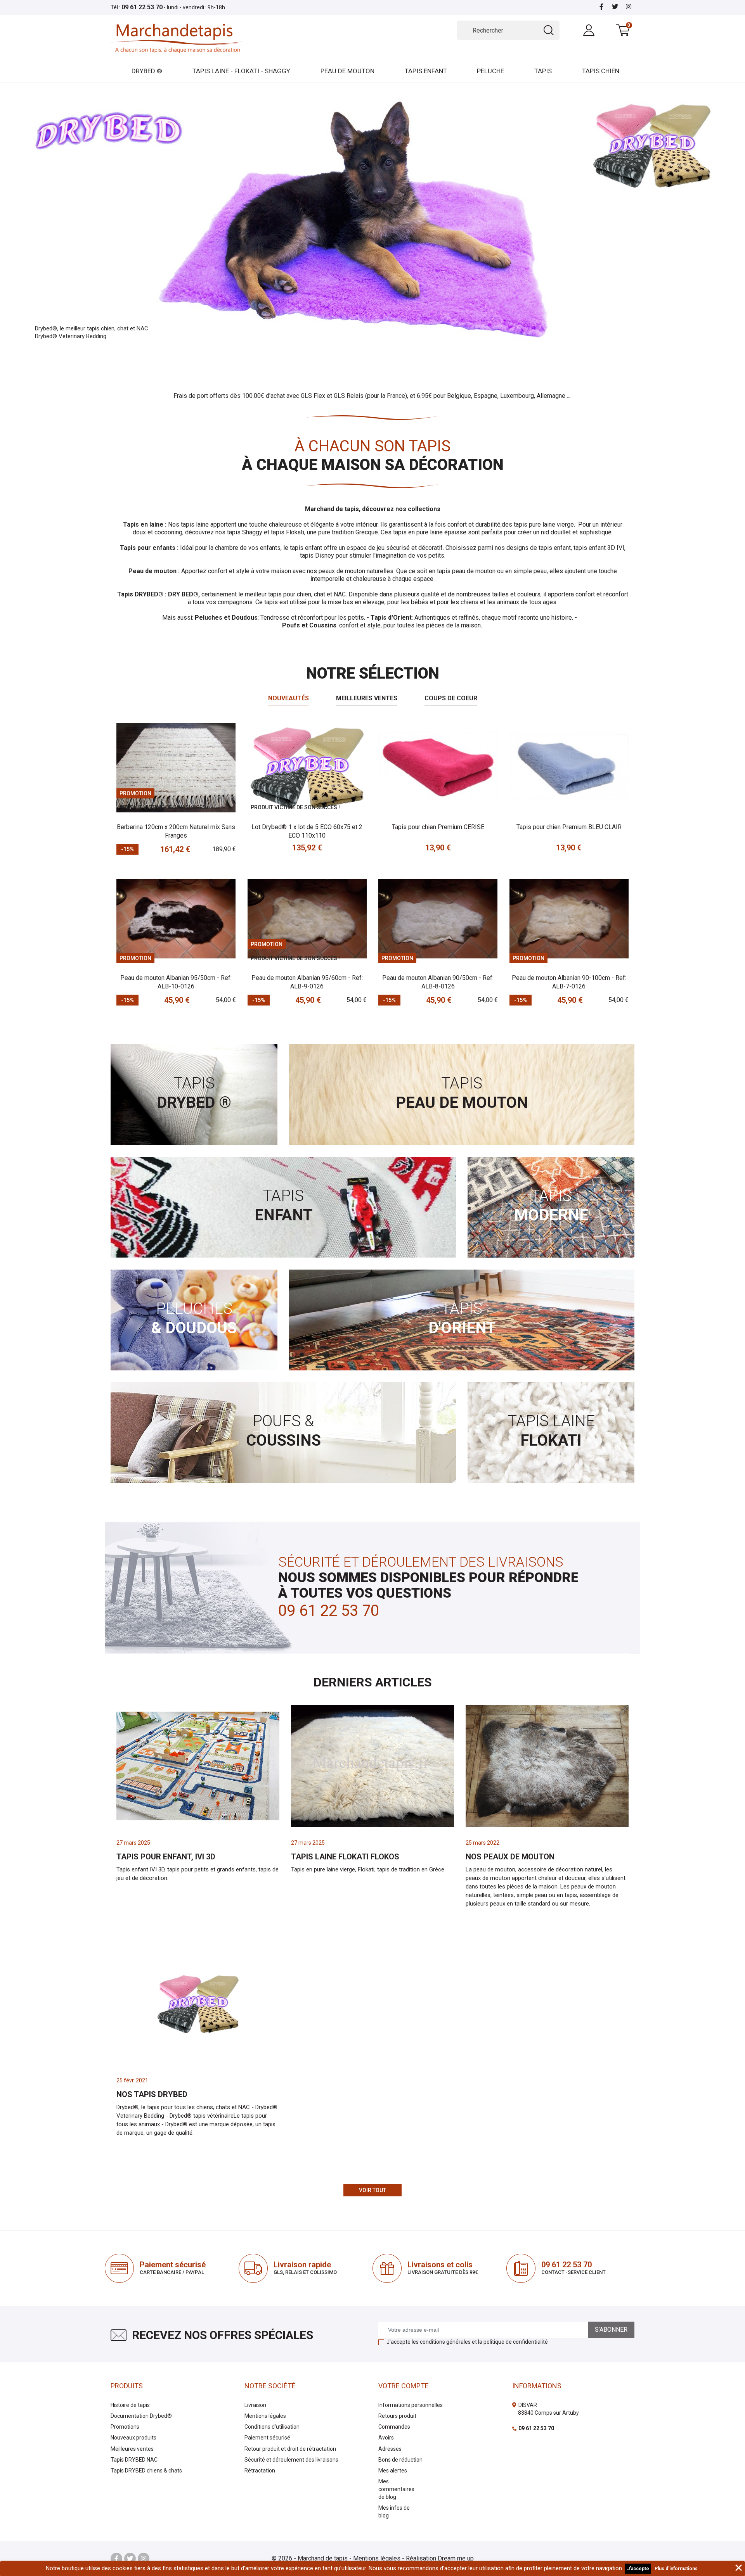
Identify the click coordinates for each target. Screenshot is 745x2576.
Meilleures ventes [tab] (367, 698)
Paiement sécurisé (267, 2438)
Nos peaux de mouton (510, 1857)
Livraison (255, 2405)
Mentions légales (265, 2416)
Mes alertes (393, 2471)
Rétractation (260, 2471)
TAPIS (543, 71)
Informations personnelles (411, 2405)
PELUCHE (490, 71)
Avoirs (386, 2438)
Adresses (390, 2449)
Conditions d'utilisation (272, 2427)
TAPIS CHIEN (601, 71)
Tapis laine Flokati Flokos (345, 1857)
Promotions (125, 2427)
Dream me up (456, 2558)
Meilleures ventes (132, 2449)
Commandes (394, 2427)
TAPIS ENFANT (426, 71)
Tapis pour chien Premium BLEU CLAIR (569, 827)
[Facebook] (601, 7)
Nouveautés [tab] (288, 698)
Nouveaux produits (133, 2438)
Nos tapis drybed (152, 2094)
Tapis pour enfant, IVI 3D (166, 1857)
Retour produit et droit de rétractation (290, 2449)
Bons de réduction (400, 2460)
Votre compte (404, 2386)
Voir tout (372, 2190)
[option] (372, 220)
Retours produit (397, 2416)
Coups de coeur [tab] (451, 698)
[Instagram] (629, 7)
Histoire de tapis (130, 2405)
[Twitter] (615, 7)
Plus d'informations (676, 2569)
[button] (56, 220)
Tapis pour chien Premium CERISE (438, 827)
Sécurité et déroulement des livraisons (291, 2460)
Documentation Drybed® (141, 2416)
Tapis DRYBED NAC (134, 2460)
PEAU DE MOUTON (347, 71)
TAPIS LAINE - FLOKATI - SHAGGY (241, 71)
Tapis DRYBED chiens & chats (146, 2471)
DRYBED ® (147, 71)
